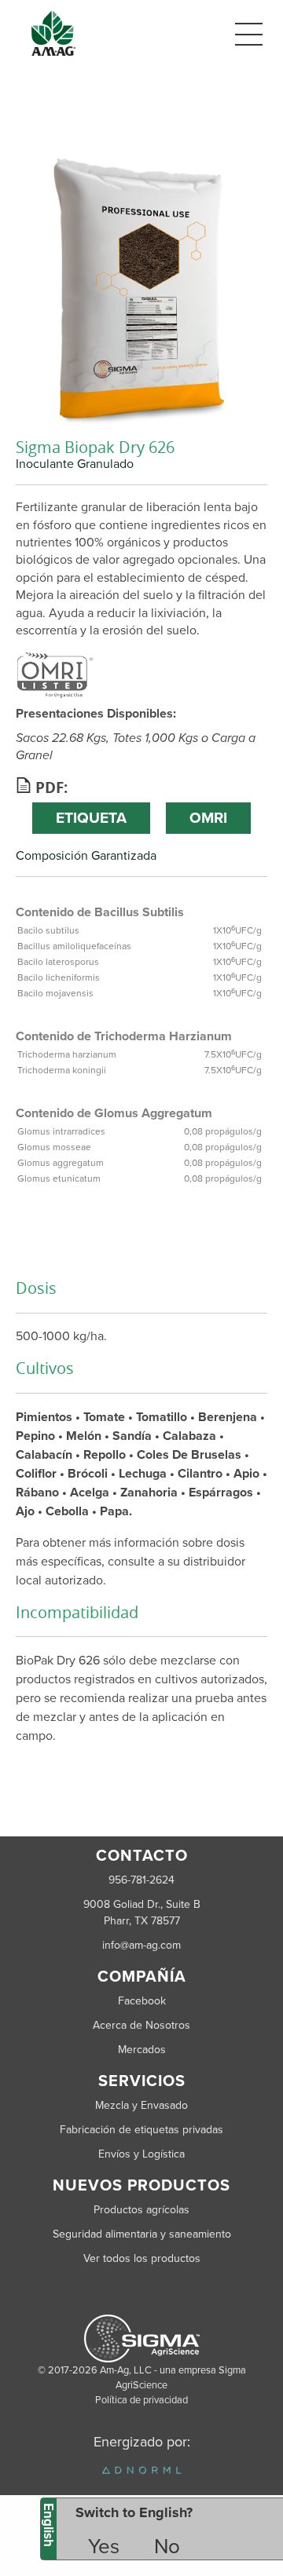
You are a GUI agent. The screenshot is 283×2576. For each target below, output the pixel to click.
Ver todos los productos (142, 2258)
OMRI (208, 818)
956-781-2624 (141, 1880)
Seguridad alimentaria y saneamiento (142, 2234)
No (167, 2547)
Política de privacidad (141, 2400)
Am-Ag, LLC (126, 2370)
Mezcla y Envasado (141, 2105)
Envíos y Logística (141, 2154)
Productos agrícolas (141, 2210)
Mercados (142, 2050)
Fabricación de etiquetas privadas (141, 2130)
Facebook (142, 2001)
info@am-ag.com (141, 1945)
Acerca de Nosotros (141, 2025)
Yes (104, 2547)
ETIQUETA (91, 818)
